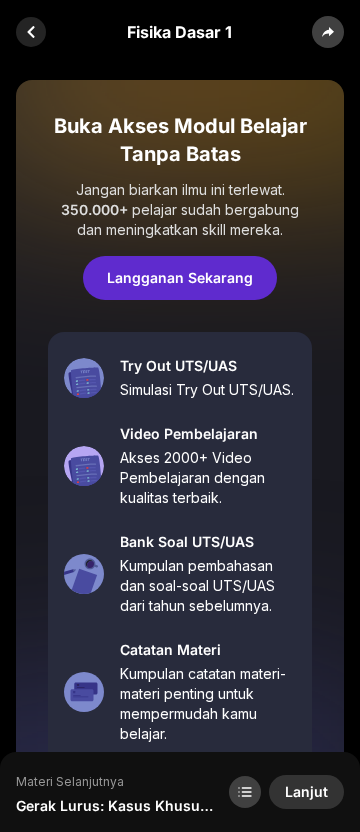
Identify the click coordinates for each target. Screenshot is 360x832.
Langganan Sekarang (180, 277)
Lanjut (306, 791)
